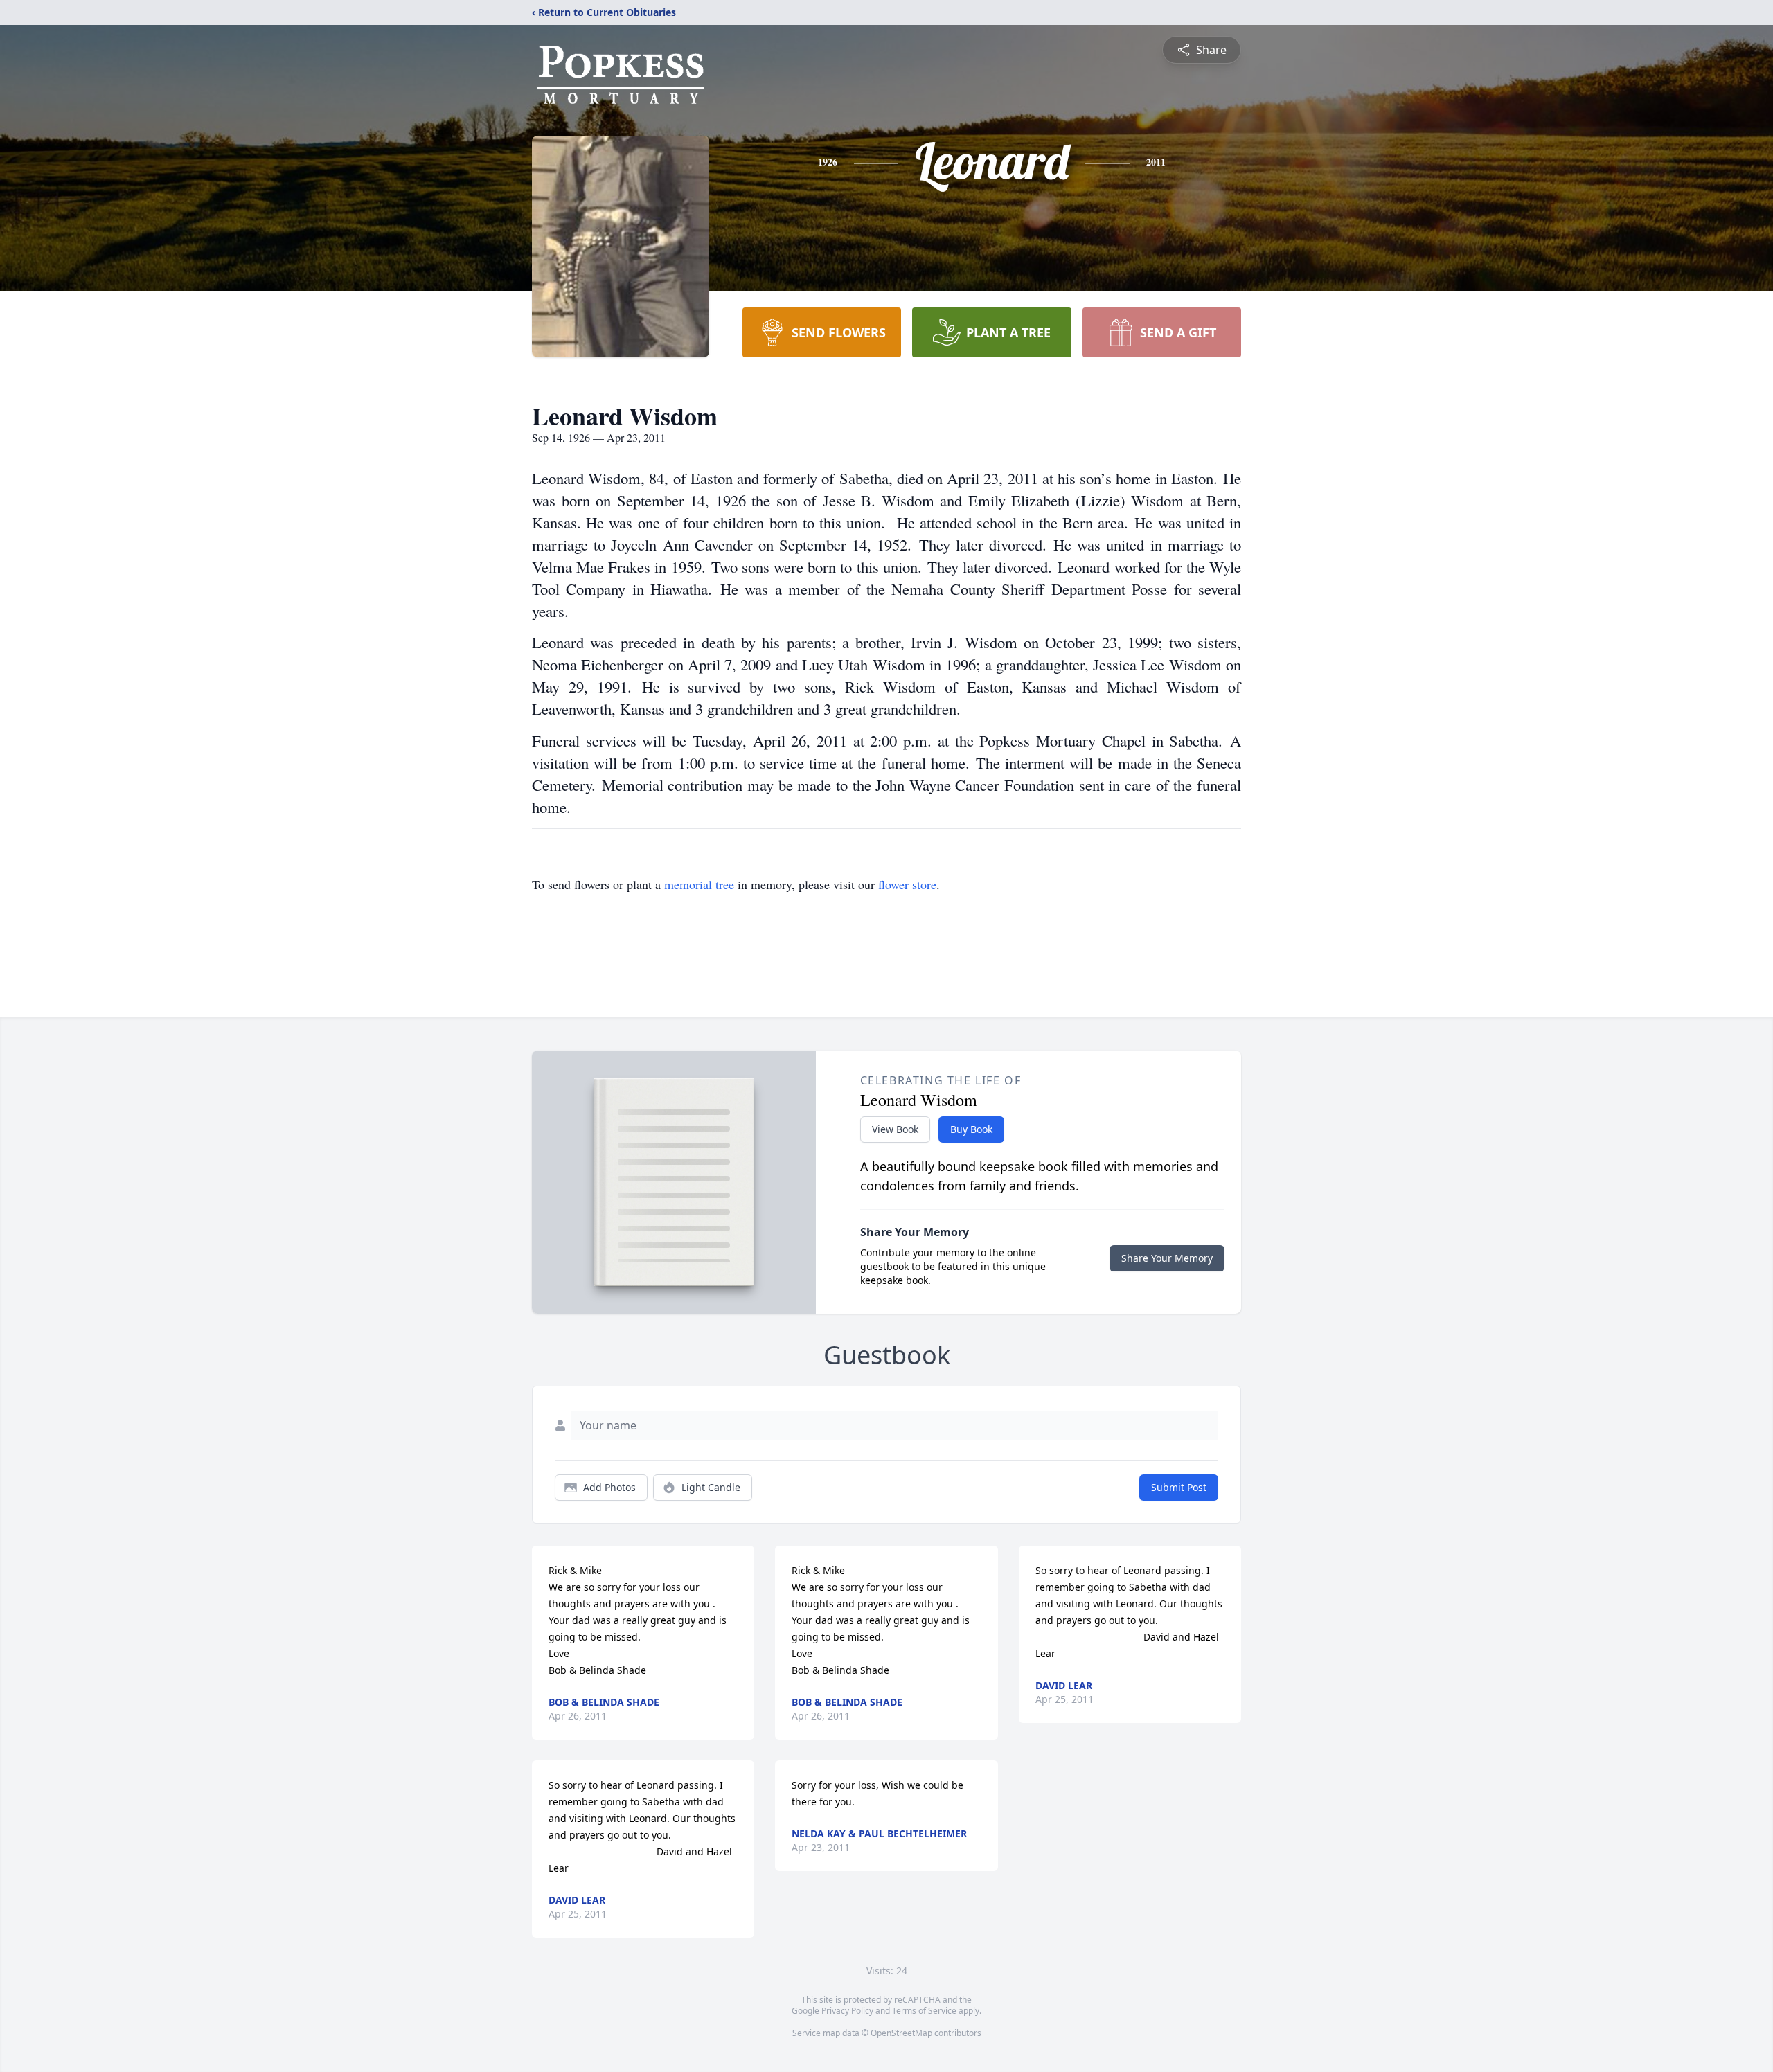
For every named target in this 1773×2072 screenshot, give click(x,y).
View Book (895, 1129)
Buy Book (971, 1129)
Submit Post (1179, 1487)
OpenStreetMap (901, 2033)
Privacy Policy (847, 2011)
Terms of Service (924, 2011)
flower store (907, 884)
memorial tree (699, 884)
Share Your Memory (1167, 1258)
